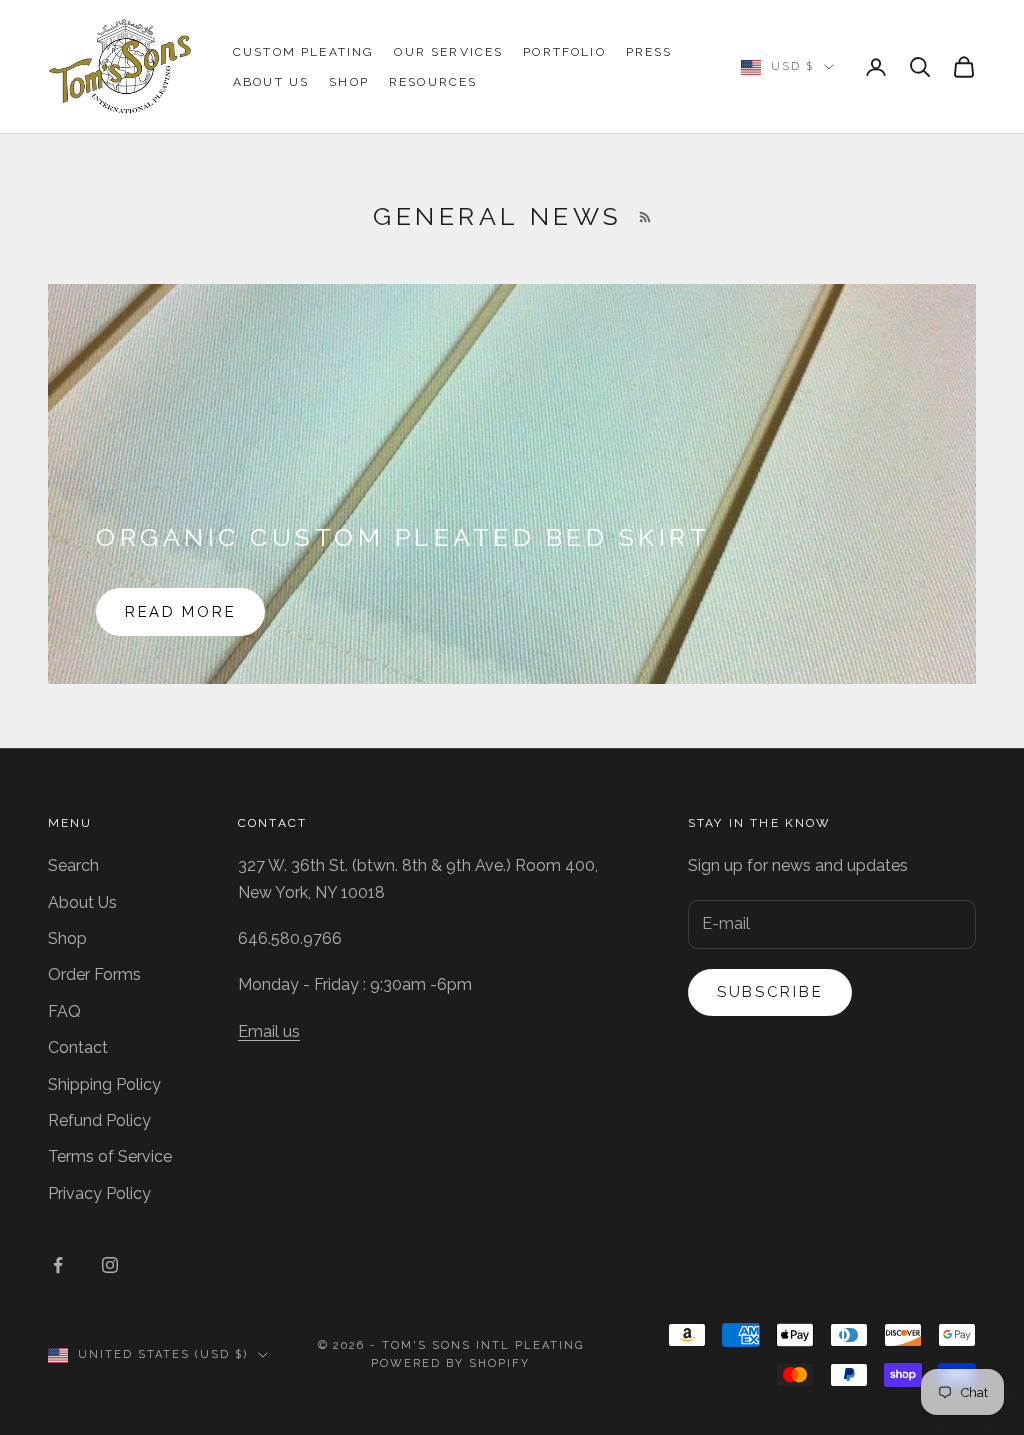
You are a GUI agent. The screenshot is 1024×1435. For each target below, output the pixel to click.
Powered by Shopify (450, 1363)
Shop (349, 82)
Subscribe (770, 992)
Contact (78, 1047)
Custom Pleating (303, 52)
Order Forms (94, 974)
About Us (271, 82)
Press (649, 52)
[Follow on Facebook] (58, 1265)
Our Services (448, 52)
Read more (180, 612)
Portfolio (564, 52)
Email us (269, 1031)
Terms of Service (110, 1156)
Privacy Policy (99, 1193)
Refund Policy (99, 1120)
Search (73, 865)
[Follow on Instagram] (110, 1265)
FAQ (64, 1011)
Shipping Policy (104, 1084)
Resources (433, 82)
